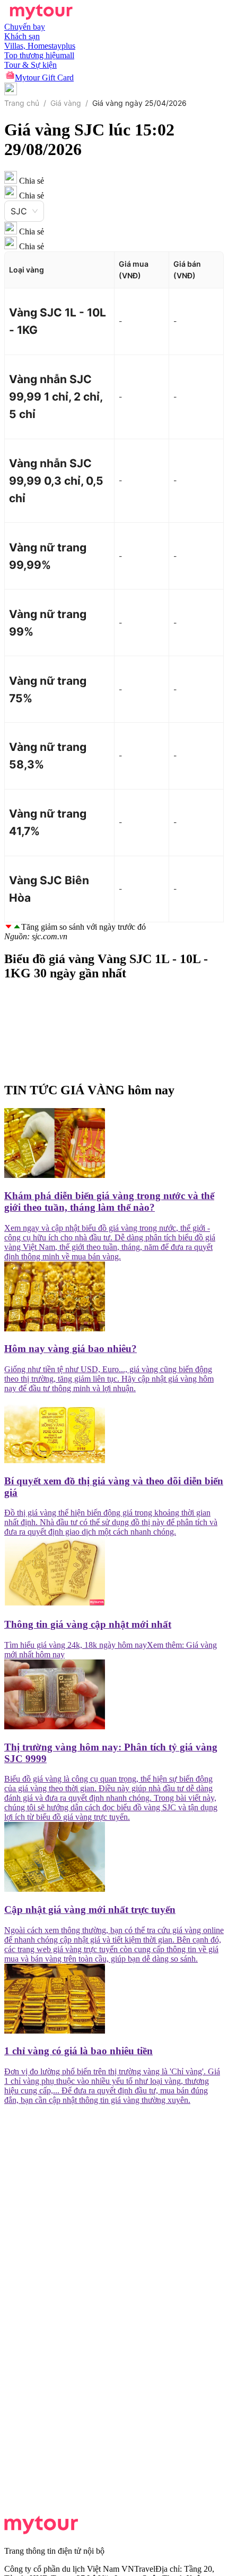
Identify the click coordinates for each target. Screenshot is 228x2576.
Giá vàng (66, 103)
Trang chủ (22, 103)
